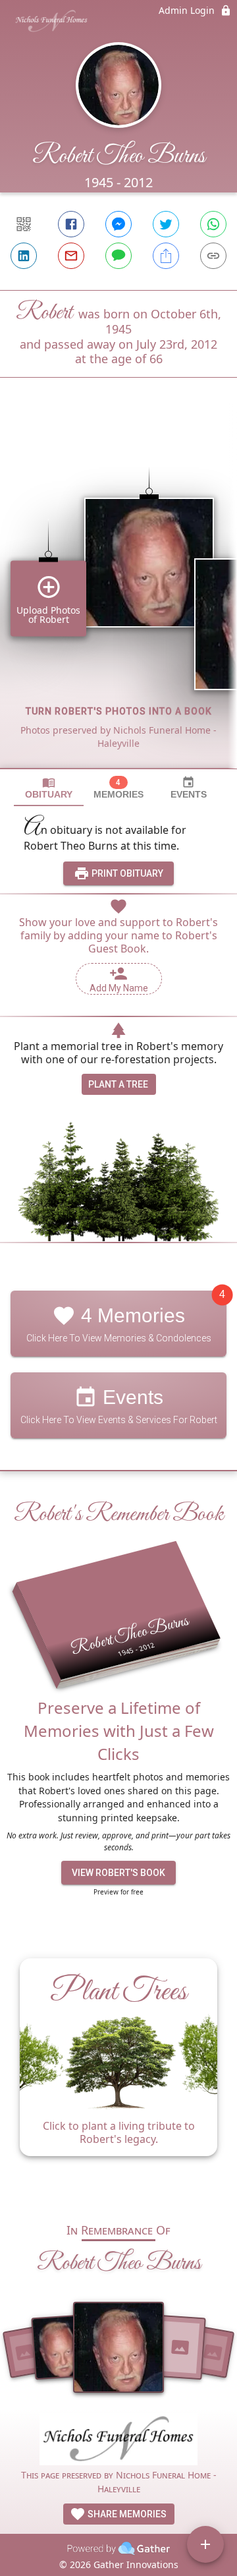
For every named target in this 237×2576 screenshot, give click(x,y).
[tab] (49, 788)
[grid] (118, 595)
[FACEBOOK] (71, 224)
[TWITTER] (166, 224)
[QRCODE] (24, 224)
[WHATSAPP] (213, 224)
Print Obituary (126, 873)
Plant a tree (118, 1084)
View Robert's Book (118, 1873)
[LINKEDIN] (24, 256)
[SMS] (118, 256)
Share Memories (126, 2514)
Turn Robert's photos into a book (119, 711)
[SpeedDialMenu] (205, 2544)
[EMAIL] (71, 256)
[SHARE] (166, 256)
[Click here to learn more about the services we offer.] (118, 2441)
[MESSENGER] (118, 224)
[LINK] (213, 256)
